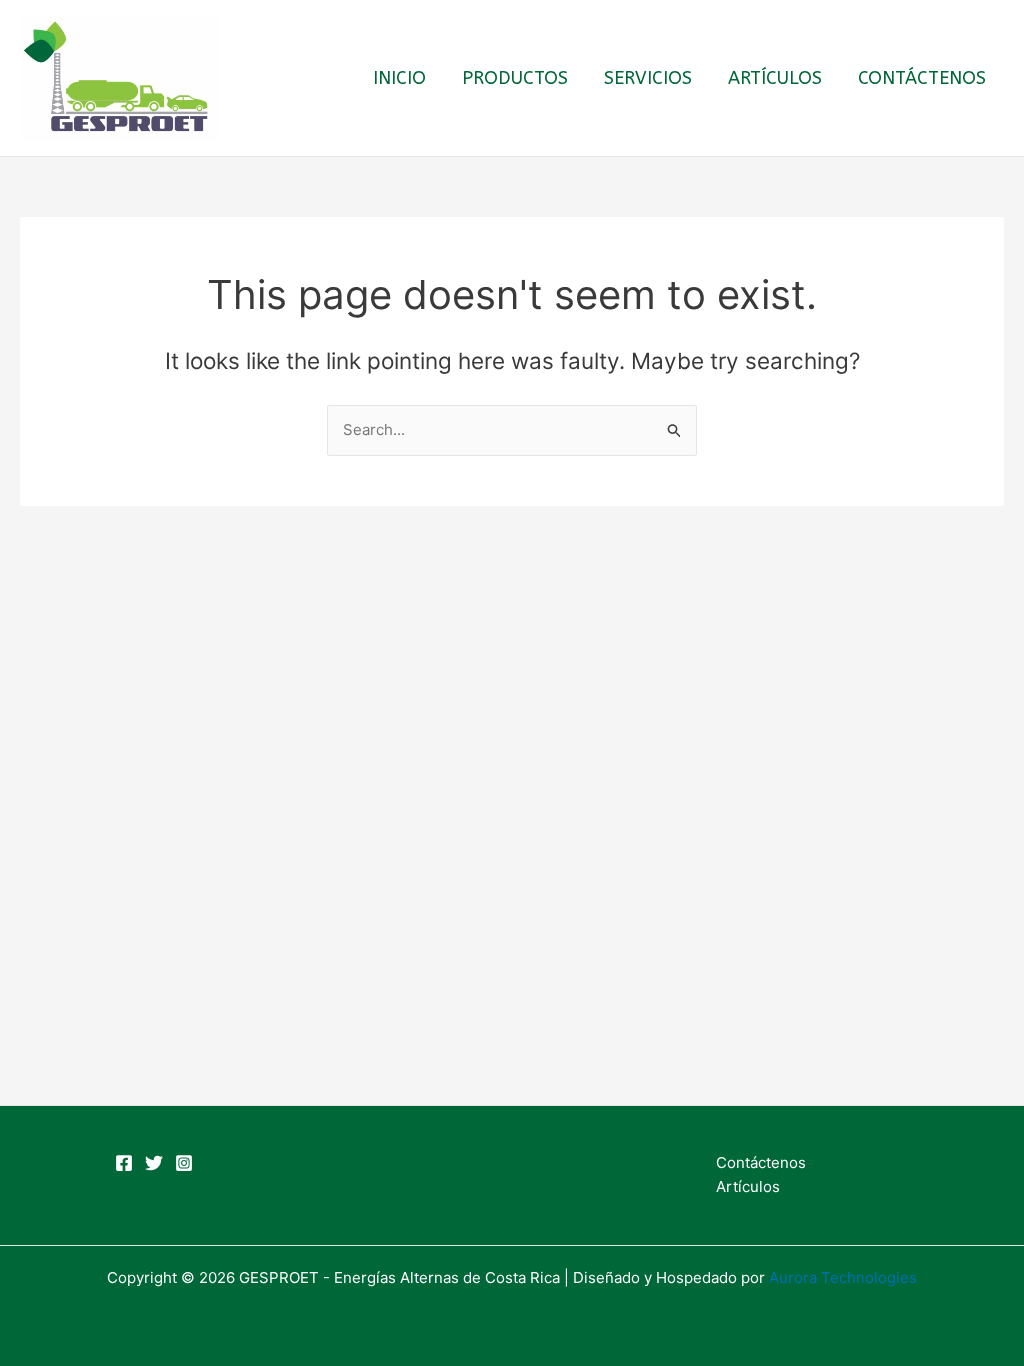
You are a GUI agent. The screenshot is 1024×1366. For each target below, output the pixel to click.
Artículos (775, 78)
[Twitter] (154, 1163)
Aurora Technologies (843, 1277)
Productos (515, 78)
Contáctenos (922, 78)
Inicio (399, 78)
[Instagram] (184, 1163)
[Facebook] (124, 1163)
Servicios (648, 78)
